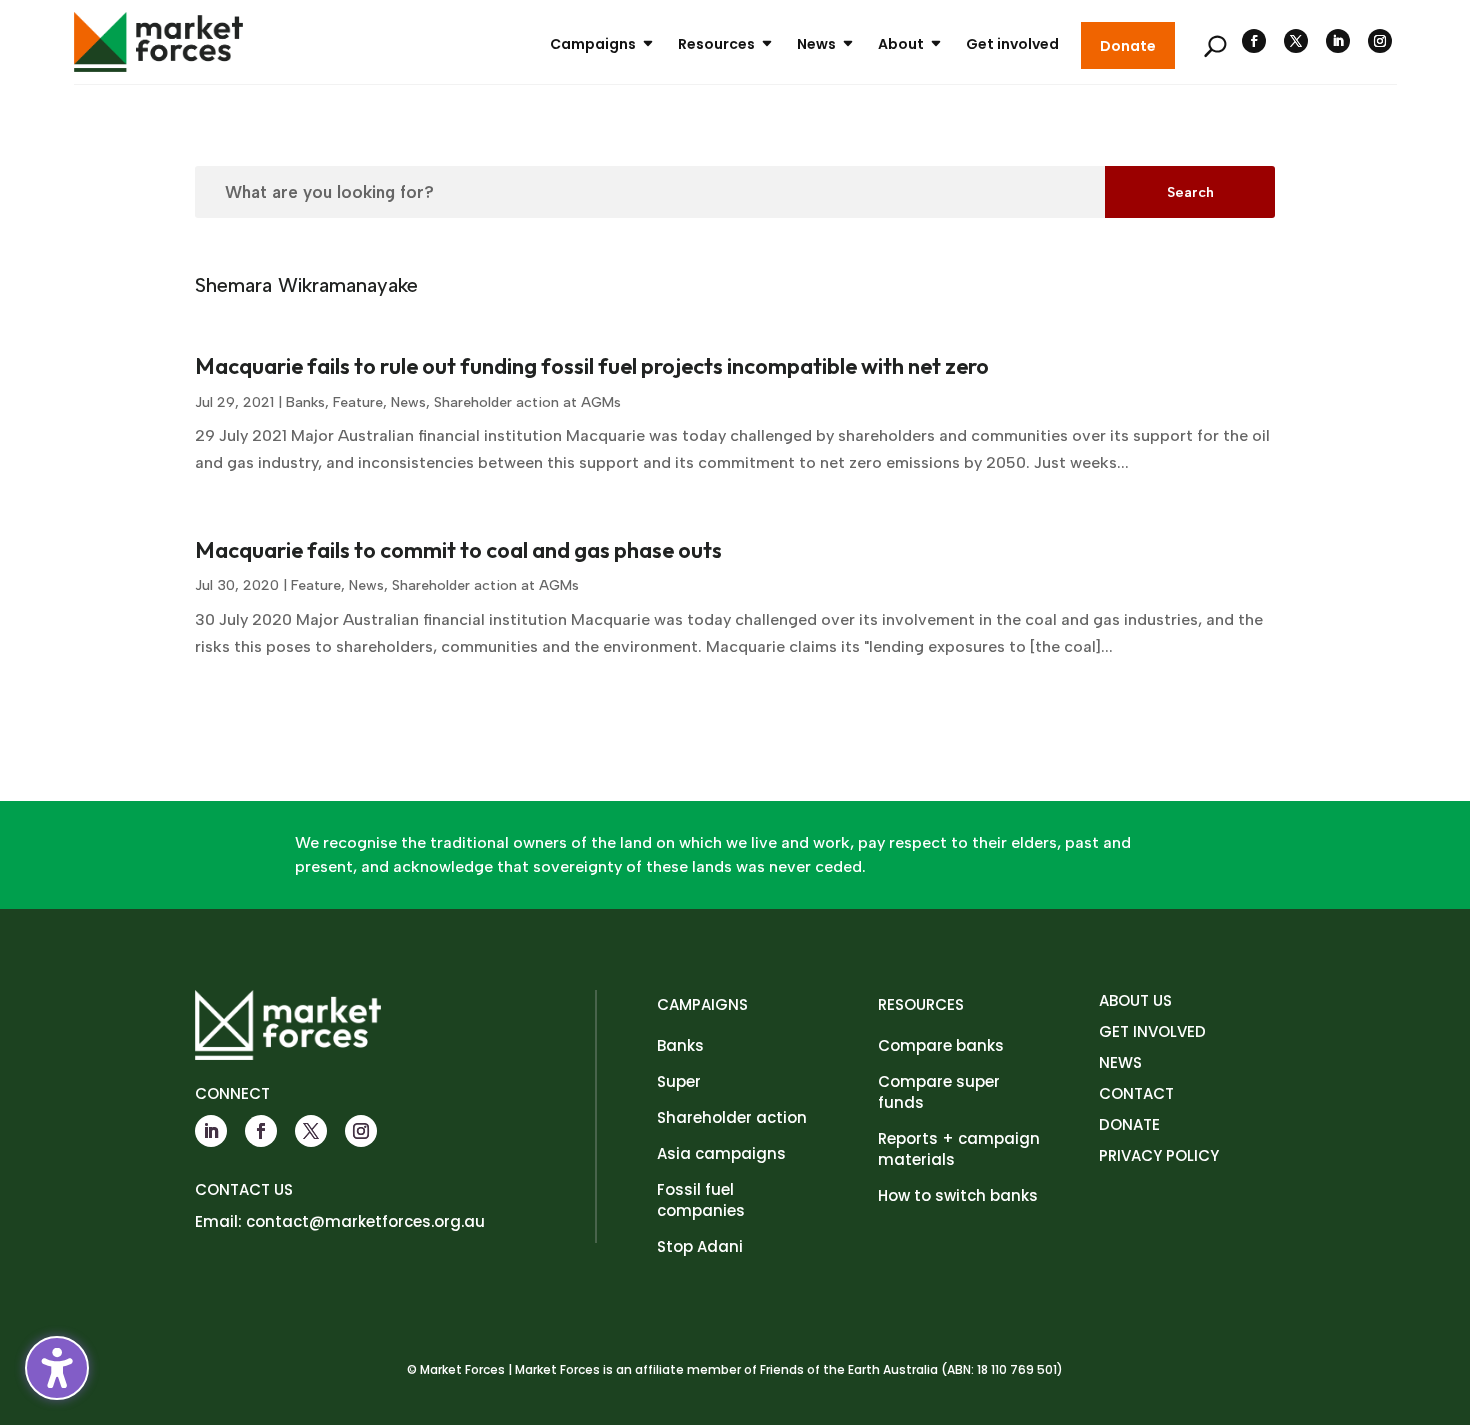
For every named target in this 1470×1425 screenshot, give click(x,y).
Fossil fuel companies (701, 1200)
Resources (716, 44)
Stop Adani (700, 1246)
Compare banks (941, 1045)
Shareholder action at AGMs (527, 402)
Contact (1136, 1093)
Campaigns (593, 44)
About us (1135, 1000)
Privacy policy (1159, 1155)
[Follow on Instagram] (1380, 41)
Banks (305, 402)
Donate (1128, 46)
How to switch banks (958, 1195)
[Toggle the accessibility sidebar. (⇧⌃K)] (57, 1368)
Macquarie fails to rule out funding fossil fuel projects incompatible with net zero (592, 366)
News (816, 44)
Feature (358, 402)
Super (679, 1081)
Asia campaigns (721, 1153)
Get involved (1012, 44)
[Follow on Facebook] (1254, 41)
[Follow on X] (1296, 41)
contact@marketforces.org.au (365, 1221)
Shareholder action (732, 1117)
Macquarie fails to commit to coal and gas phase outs (458, 550)
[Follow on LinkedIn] (1338, 41)
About (901, 44)
